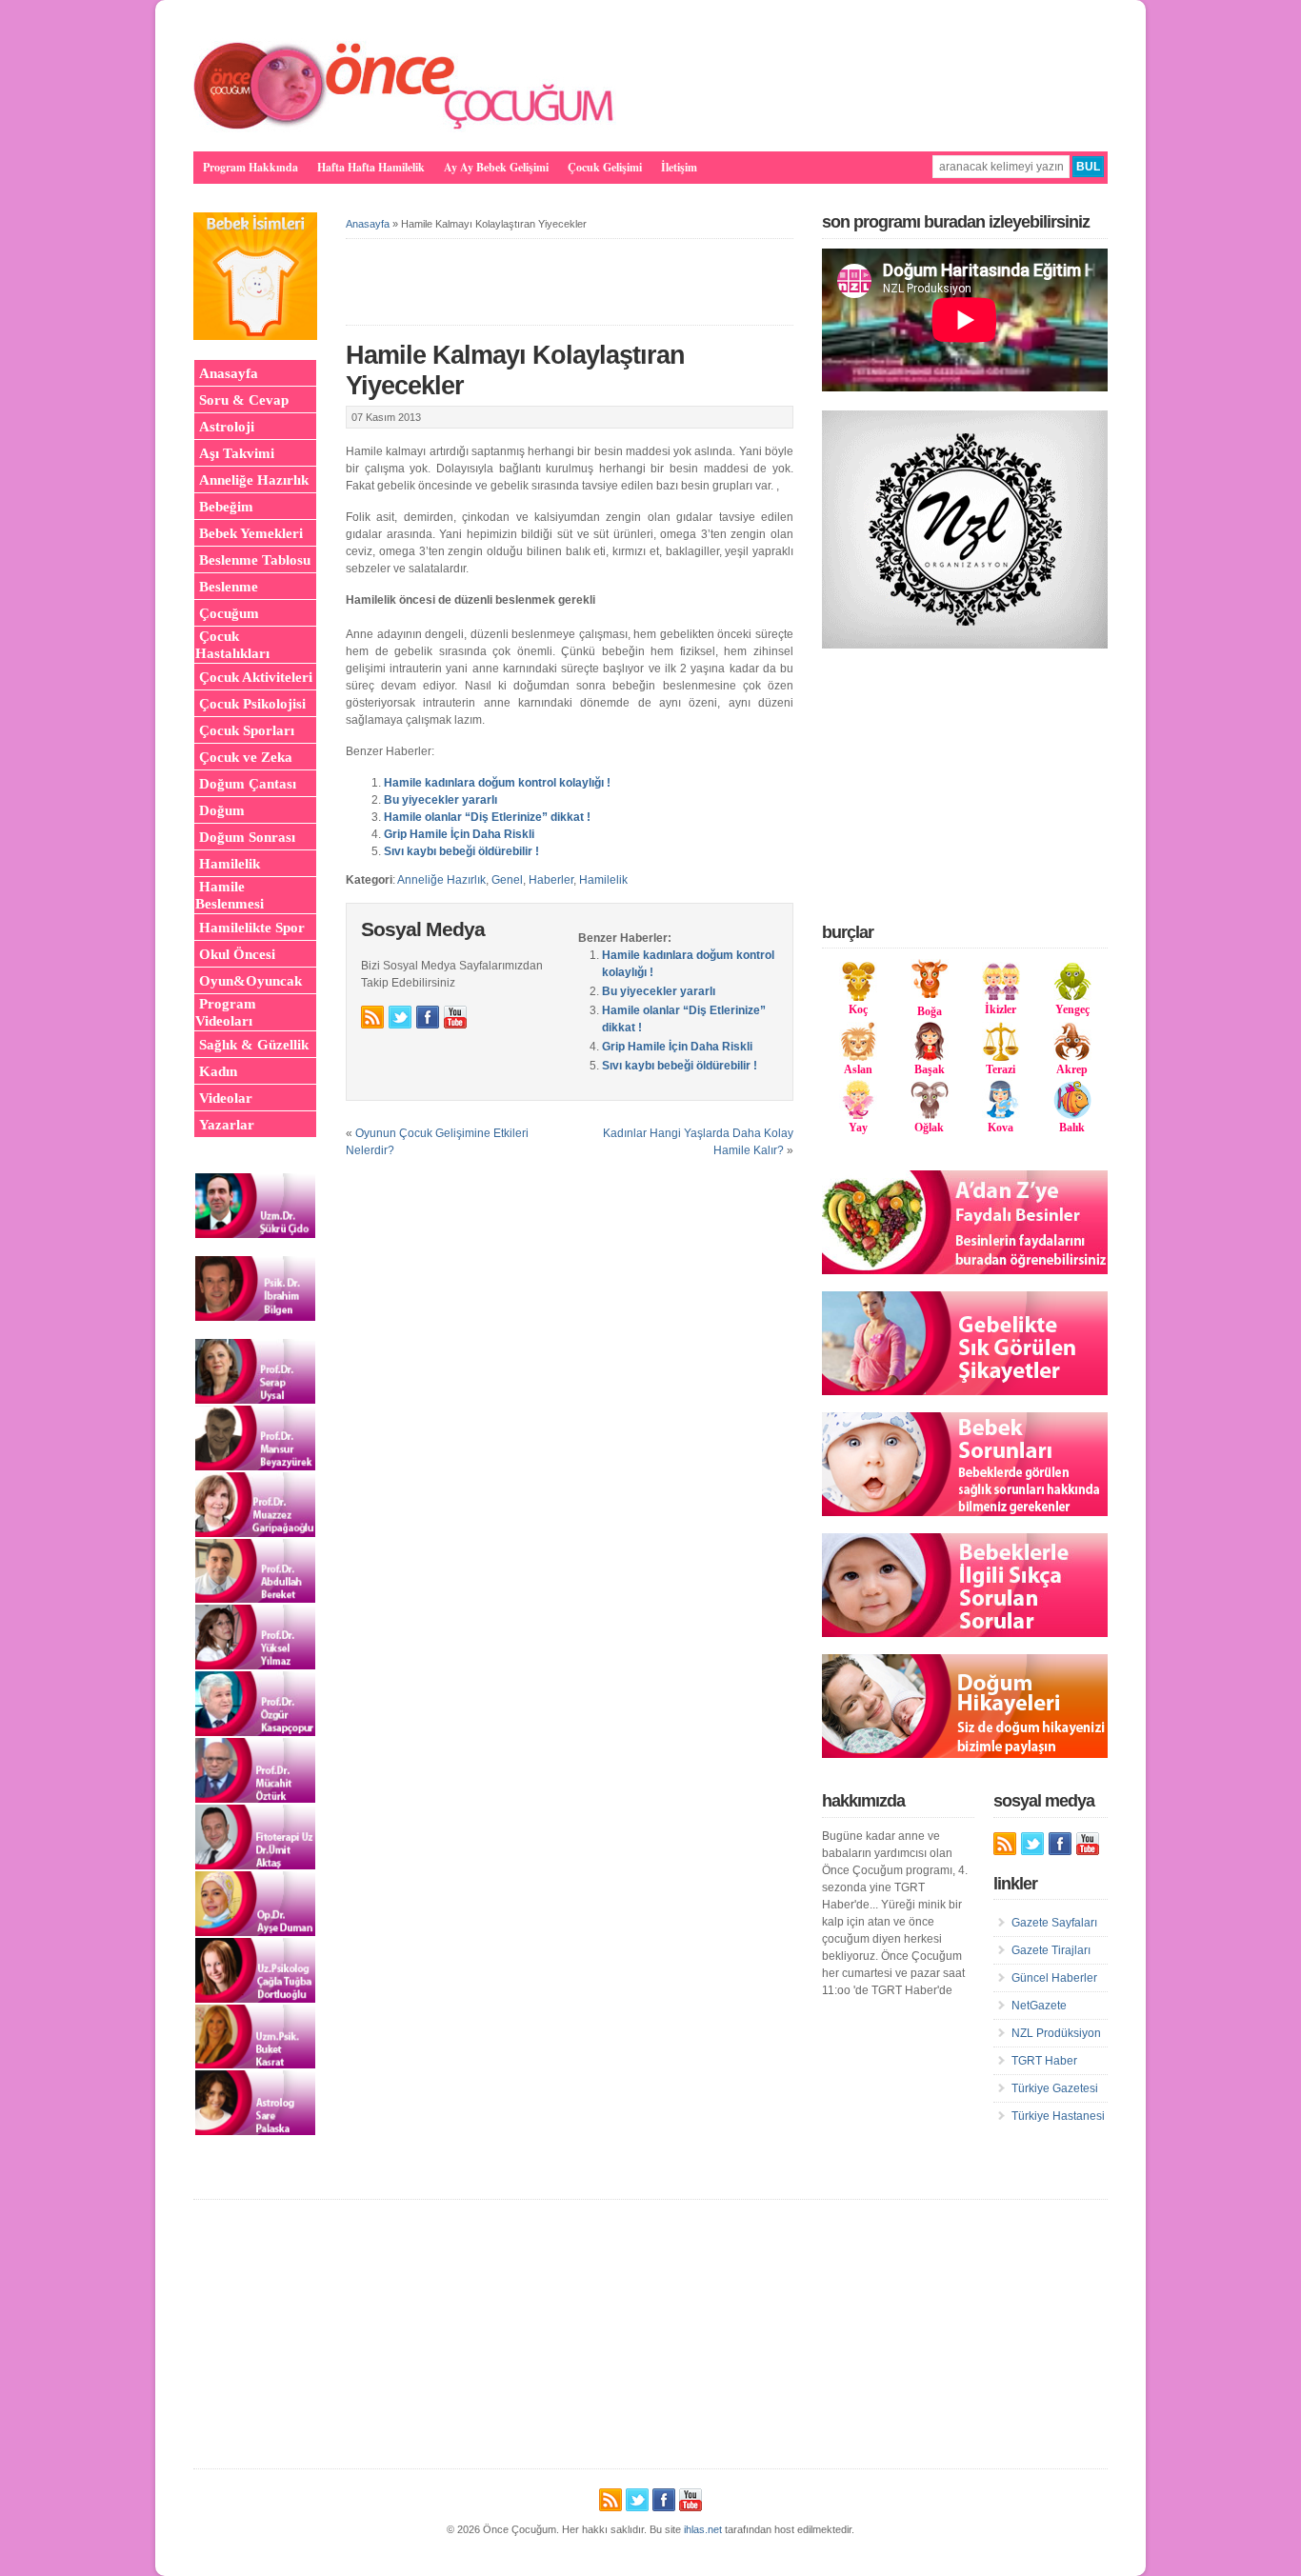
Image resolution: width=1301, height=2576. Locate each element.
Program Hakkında (250, 167)
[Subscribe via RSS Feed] (372, 1017)
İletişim (679, 167)
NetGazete (1039, 2006)
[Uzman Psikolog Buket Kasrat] (255, 2065)
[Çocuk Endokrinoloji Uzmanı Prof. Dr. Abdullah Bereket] (255, 1599)
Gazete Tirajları (1051, 1950)
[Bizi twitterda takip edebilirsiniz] (400, 1017)
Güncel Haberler (1054, 1978)
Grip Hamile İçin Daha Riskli (459, 834)
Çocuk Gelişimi (605, 167)
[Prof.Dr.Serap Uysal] (255, 1400)
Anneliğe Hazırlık (441, 880)
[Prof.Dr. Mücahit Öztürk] (255, 1799)
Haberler (551, 880)
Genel (507, 880)
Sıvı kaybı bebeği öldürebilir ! (461, 851)
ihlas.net (703, 2529)
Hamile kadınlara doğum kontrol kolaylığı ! (497, 783)
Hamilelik (603, 880)
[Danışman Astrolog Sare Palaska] (255, 2131)
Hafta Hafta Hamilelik (371, 167)
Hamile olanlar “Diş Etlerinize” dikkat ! (487, 817)
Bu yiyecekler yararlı (440, 800)
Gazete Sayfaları (1054, 1923)
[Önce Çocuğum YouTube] (455, 1017)
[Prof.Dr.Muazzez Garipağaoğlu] (255, 1533)
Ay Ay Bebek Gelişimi (496, 167)
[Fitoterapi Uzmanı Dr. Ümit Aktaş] (255, 1866)
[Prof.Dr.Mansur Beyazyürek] (255, 1467)
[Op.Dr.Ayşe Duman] (255, 1932)
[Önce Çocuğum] (405, 129)
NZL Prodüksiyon (1056, 2033)
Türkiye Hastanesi (1058, 2116)
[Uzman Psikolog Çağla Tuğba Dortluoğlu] (255, 1999)
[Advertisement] (965, 785)
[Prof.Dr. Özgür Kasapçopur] (255, 1732)
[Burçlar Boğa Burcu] (930, 994)
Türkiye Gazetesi (1055, 2088)
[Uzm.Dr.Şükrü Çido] (255, 1234)
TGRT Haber (1044, 2061)
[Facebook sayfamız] (428, 1017)
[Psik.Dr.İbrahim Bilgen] (255, 1317)
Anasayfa (368, 224)
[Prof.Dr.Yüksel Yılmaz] (255, 1666)
